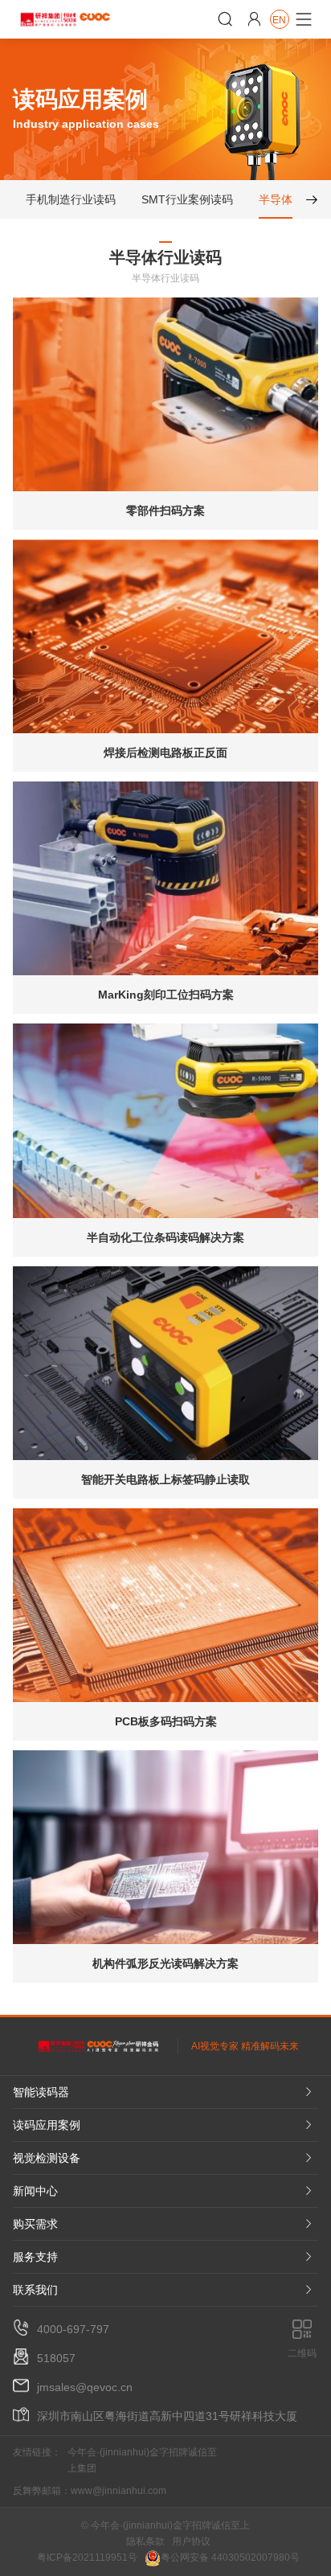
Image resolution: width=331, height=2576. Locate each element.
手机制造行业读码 (71, 199)
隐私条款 (145, 2541)
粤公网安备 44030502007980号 (230, 2558)
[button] (305, 199)
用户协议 (191, 2541)
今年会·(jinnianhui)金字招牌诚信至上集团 (142, 2460)
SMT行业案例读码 (187, 199)
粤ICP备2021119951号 (87, 2558)
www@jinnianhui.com (119, 2491)
